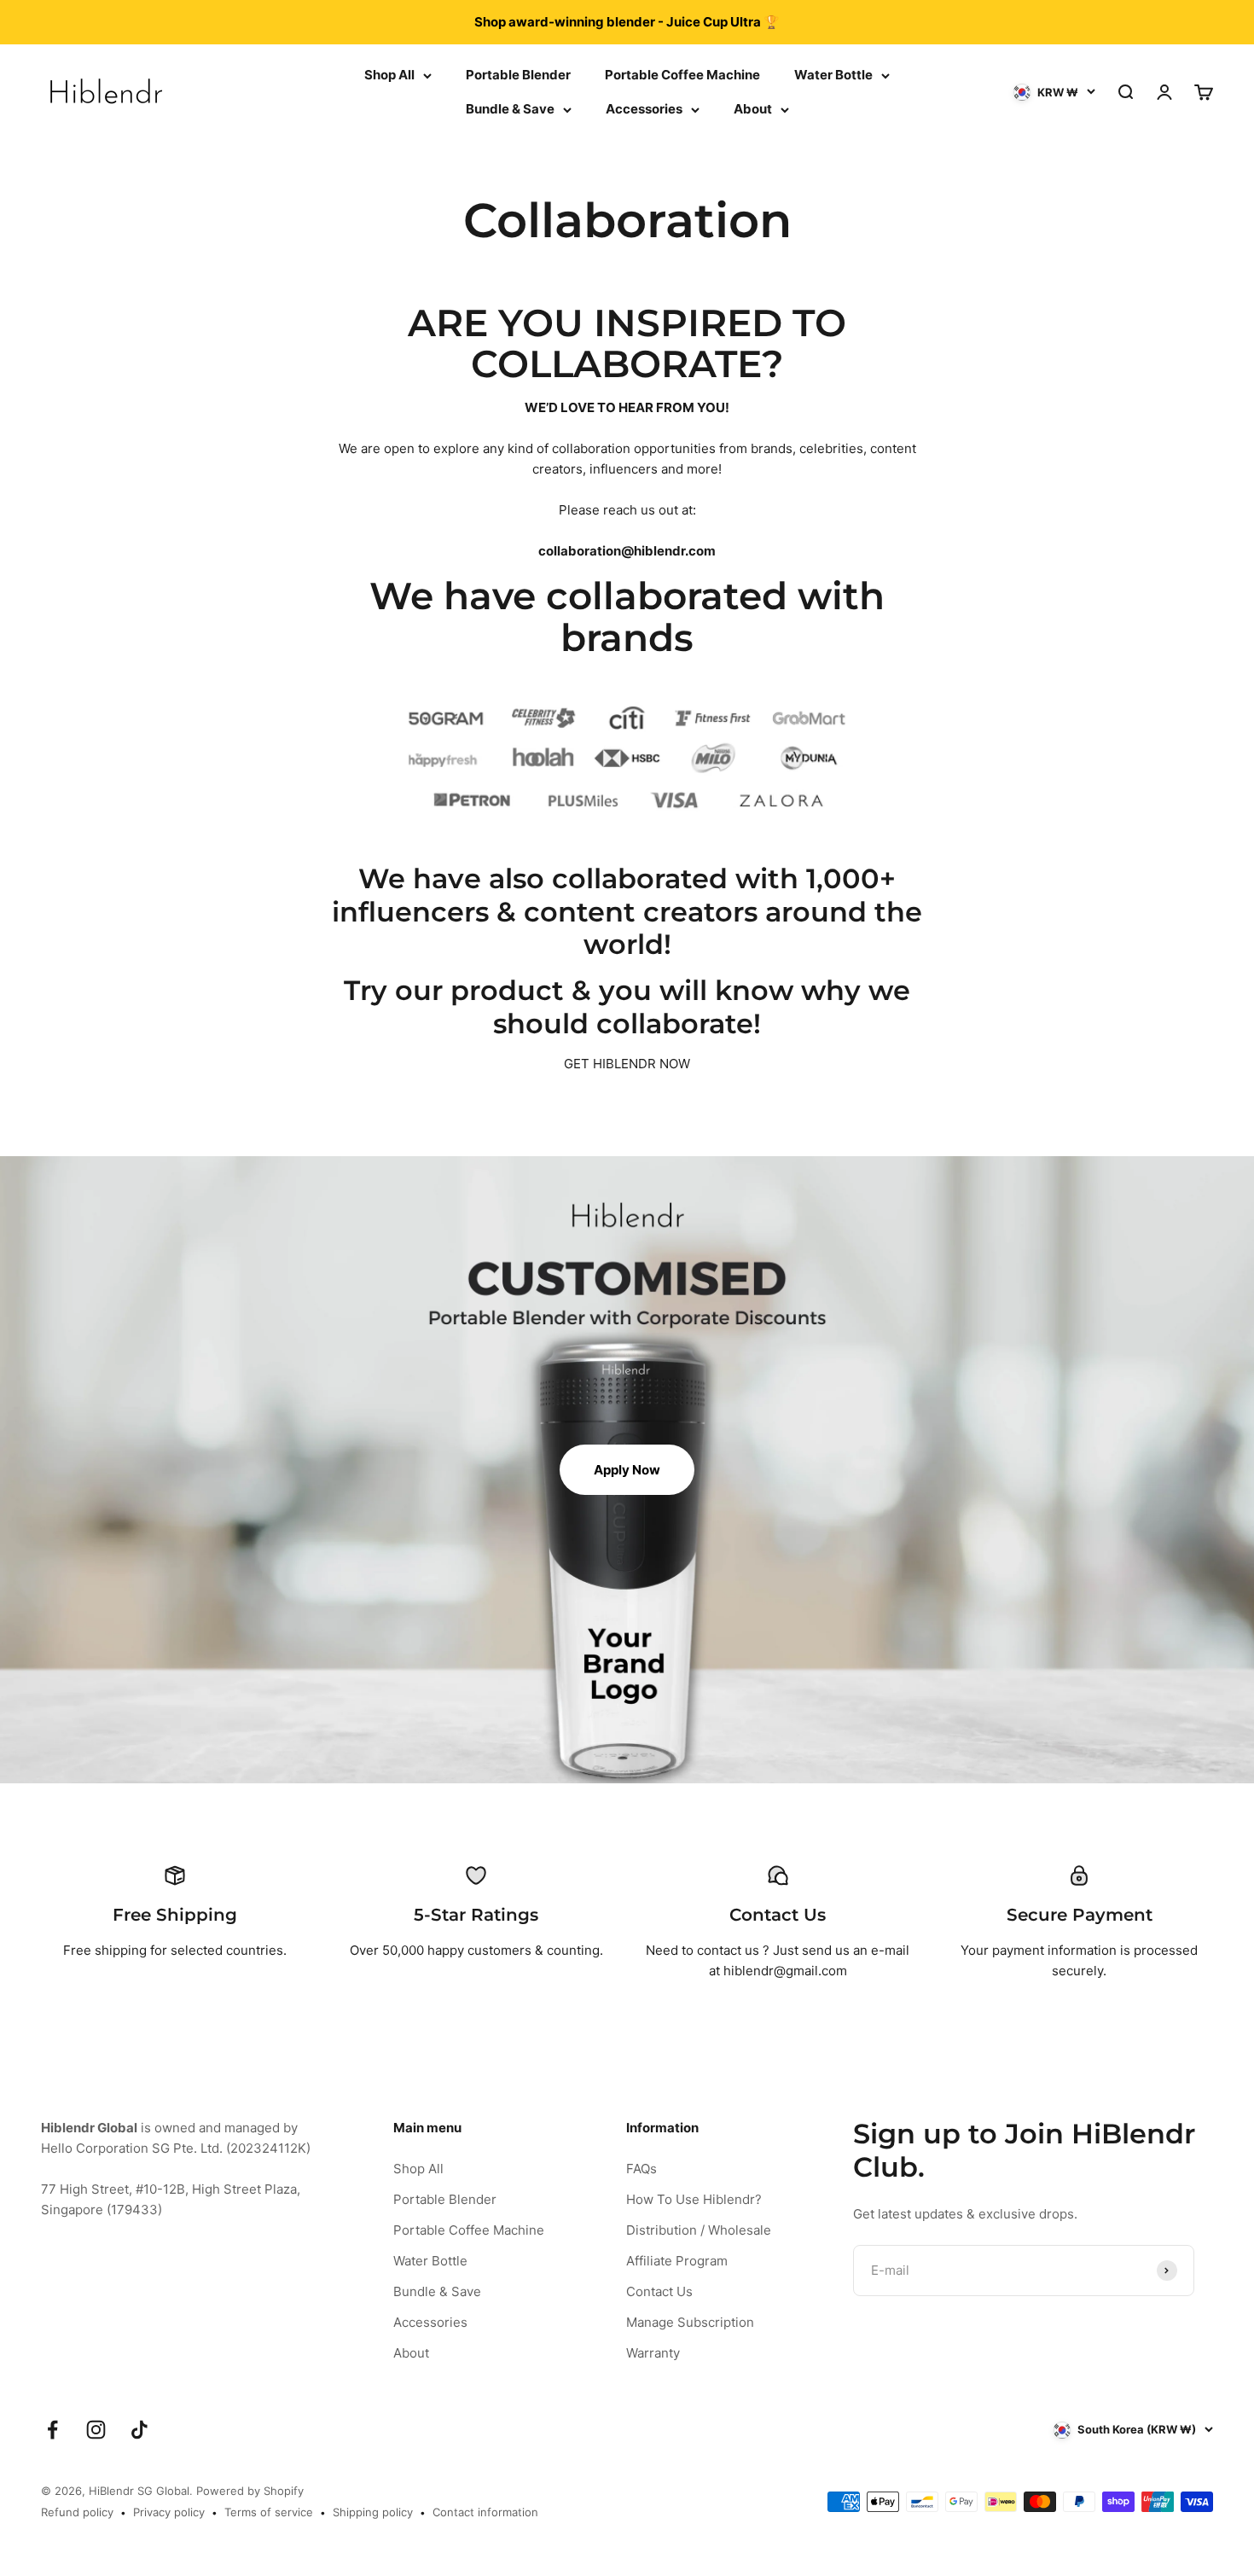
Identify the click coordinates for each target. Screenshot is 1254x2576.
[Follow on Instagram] (96, 2430)
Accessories (644, 109)
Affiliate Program (677, 2261)
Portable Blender (518, 75)
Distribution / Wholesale (699, 2230)
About (753, 109)
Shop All (389, 75)
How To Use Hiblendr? (694, 2199)
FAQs (642, 2169)
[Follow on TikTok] (139, 2430)
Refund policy (77, 2512)
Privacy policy (169, 2512)
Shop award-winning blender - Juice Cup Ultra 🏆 (627, 22)
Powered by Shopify (250, 2491)
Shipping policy (373, 2512)
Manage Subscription (690, 2322)
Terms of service (269, 2512)
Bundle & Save (510, 109)
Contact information (485, 2512)
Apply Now (627, 1470)
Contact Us (659, 2291)
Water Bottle (833, 75)
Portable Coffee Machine (682, 75)
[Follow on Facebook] (52, 2430)
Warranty (653, 2353)
